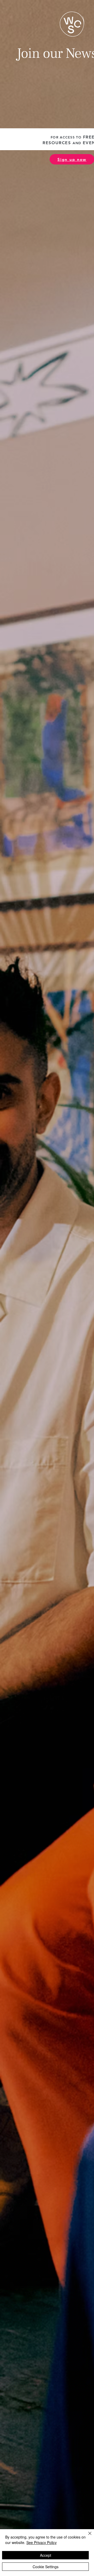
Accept (46, 2555)
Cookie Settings (46, 2567)
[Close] (87, 2536)
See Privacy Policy (42, 2542)
